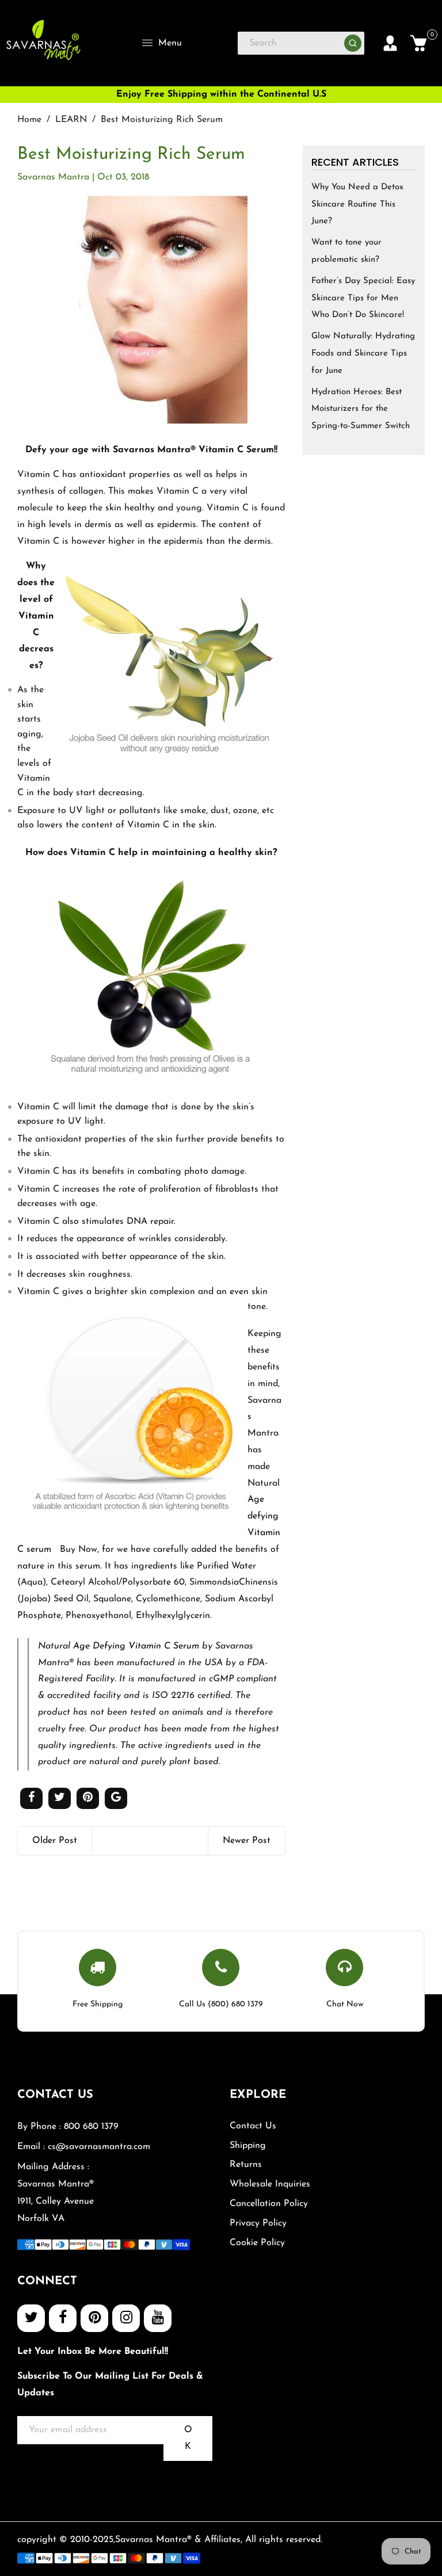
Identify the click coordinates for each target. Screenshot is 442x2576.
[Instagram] (126, 2318)
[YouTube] (158, 2318)
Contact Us (253, 2126)
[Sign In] (390, 43)
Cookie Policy (257, 2243)
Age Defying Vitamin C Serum (136, 1646)
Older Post (55, 1841)
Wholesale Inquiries (270, 2184)
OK (188, 2438)
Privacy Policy (258, 2223)
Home (29, 120)
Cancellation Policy (269, 2204)
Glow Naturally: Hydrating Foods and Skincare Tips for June (363, 354)
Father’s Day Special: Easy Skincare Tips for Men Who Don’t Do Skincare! (363, 298)
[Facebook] (63, 2318)
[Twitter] (31, 2318)
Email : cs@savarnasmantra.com (84, 2147)
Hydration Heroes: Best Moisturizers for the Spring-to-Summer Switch (361, 409)
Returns (246, 2165)
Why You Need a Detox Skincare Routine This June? (357, 205)
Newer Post (247, 1841)
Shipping (248, 2146)
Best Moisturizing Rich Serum (131, 154)
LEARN (71, 120)
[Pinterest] (94, 2318)
